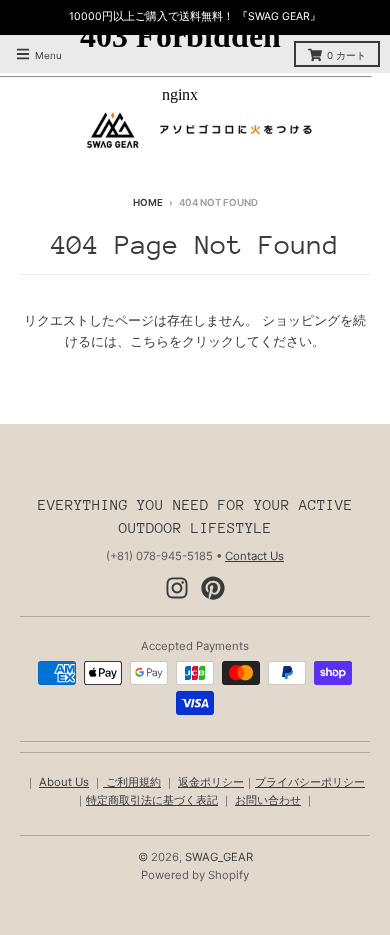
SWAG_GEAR (219, 857)
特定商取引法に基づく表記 (152, 800)
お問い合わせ (268, 800)
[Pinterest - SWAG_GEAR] (213, 588)
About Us (64, 782)
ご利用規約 (132, 782)
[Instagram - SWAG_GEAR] (177, 588)
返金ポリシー (211, 782)
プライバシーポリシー (310, 782)
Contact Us (254, 556)
